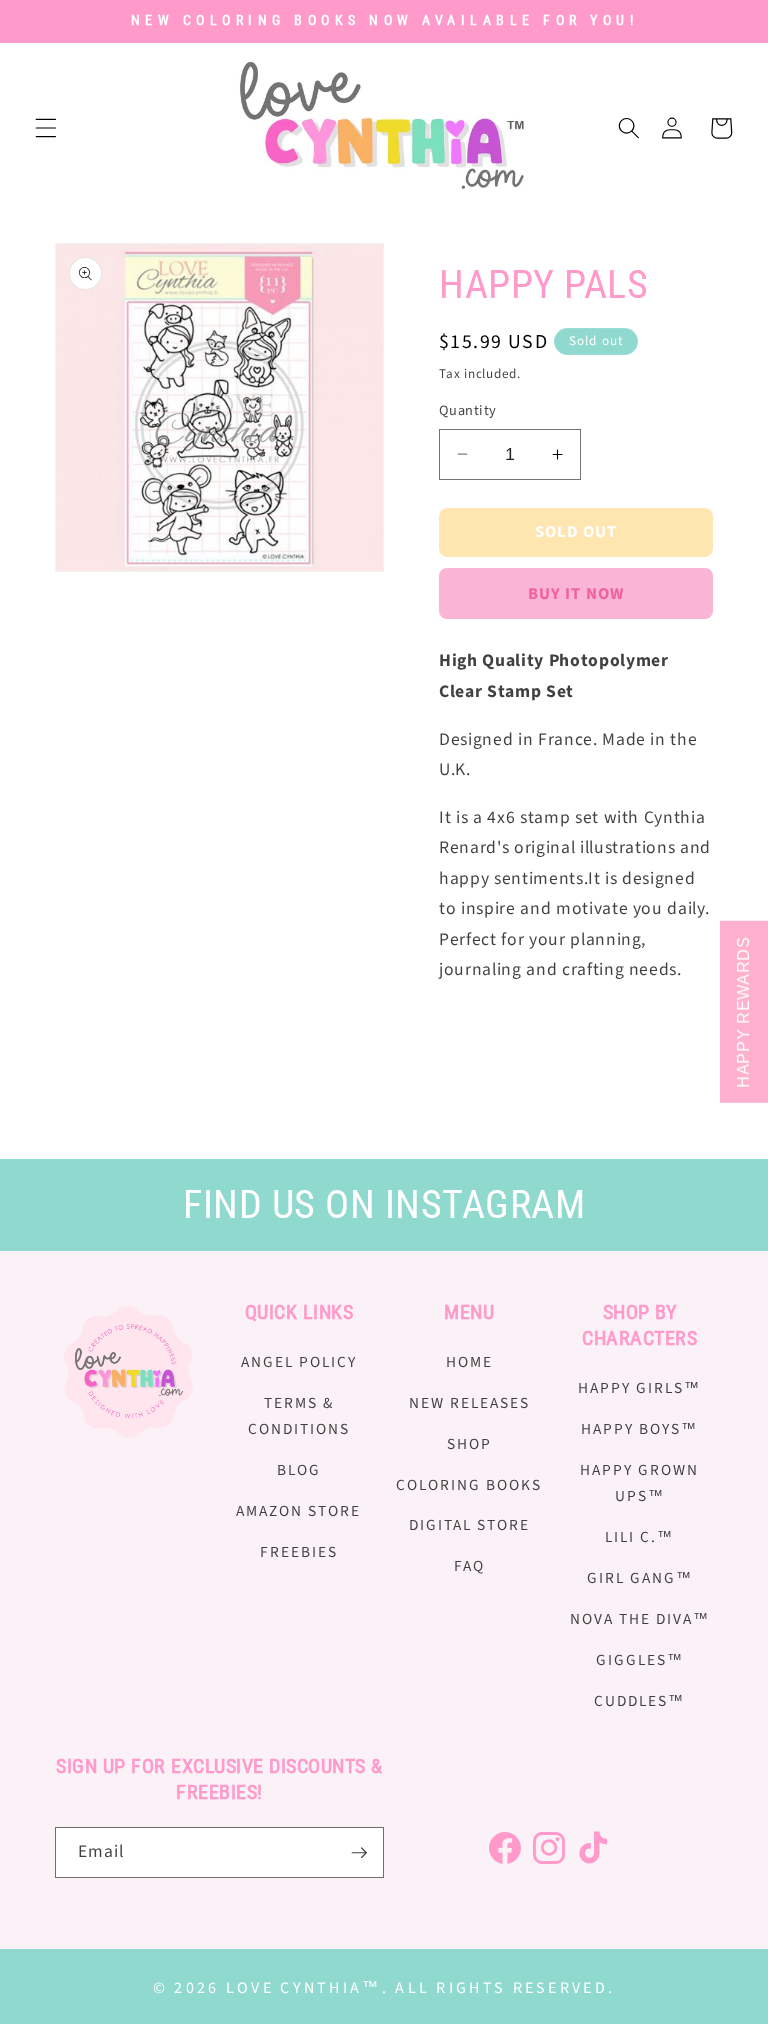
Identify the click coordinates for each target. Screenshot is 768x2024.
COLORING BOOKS (469, 1485)
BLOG (299, 1470)
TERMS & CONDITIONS (299, 1416)
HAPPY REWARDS (743, 1012)
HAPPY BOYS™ (639, 1429)
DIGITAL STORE (469, 1525)
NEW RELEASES (469, 1403)
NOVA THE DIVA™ (640, 1619)
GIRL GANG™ (640, 1578)
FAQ (469, 1566)
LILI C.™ (639, 1537)
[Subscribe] (359, 1853)
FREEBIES (299, 1552)
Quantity (468, 411)
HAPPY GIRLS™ (639, 1388)
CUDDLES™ (639, 1701)
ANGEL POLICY (299, 1362)
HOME (469, 1362)
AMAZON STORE (298, 1511)
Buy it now (576, 594)
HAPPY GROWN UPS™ (639, 1483)
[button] (46, 128)
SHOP (469, 1444)
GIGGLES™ (640, 1660)
